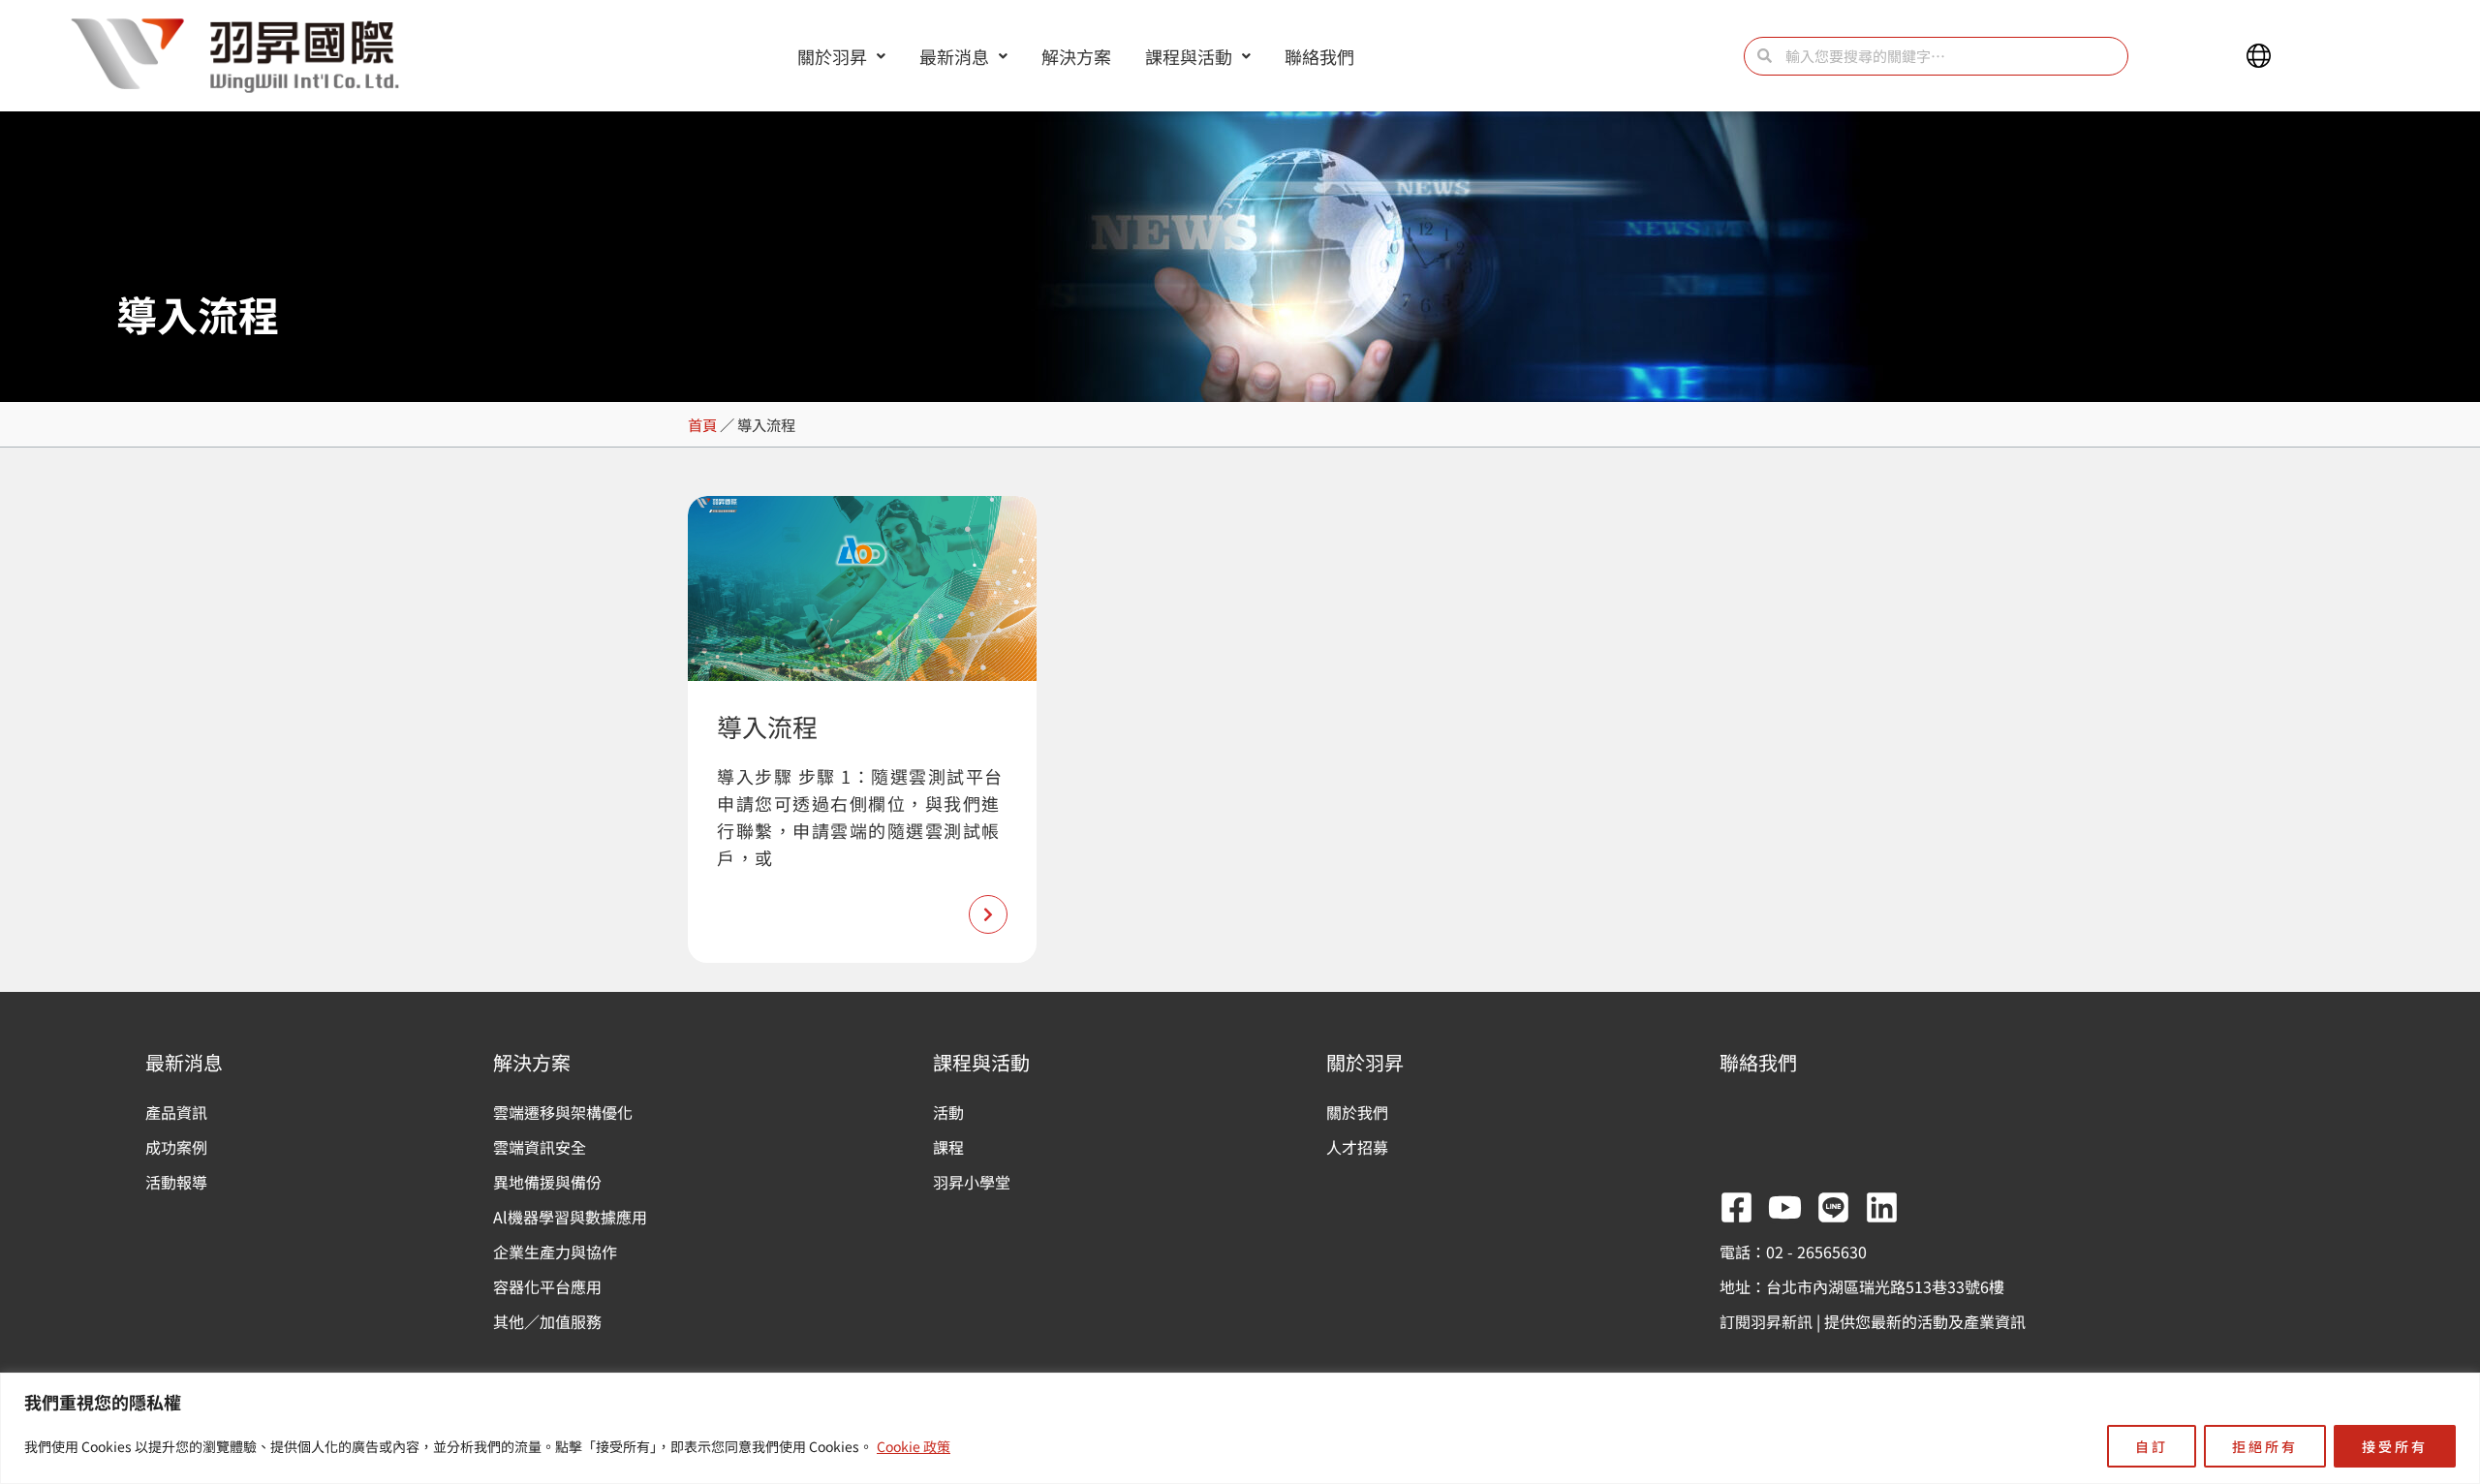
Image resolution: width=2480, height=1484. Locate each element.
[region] (1240, 1428)
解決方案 (1076, 56)
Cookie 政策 (914, 1446)
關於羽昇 (832, 56)
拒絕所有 (2265, 1446)
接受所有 (2395, 1446)
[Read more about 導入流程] (988, 914)
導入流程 (767, 726)
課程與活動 (1189, 56)
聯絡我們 (1319, 56)
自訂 (2152, 1446)
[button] (2259, 56)
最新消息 (954, 56)
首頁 (702, 424)
